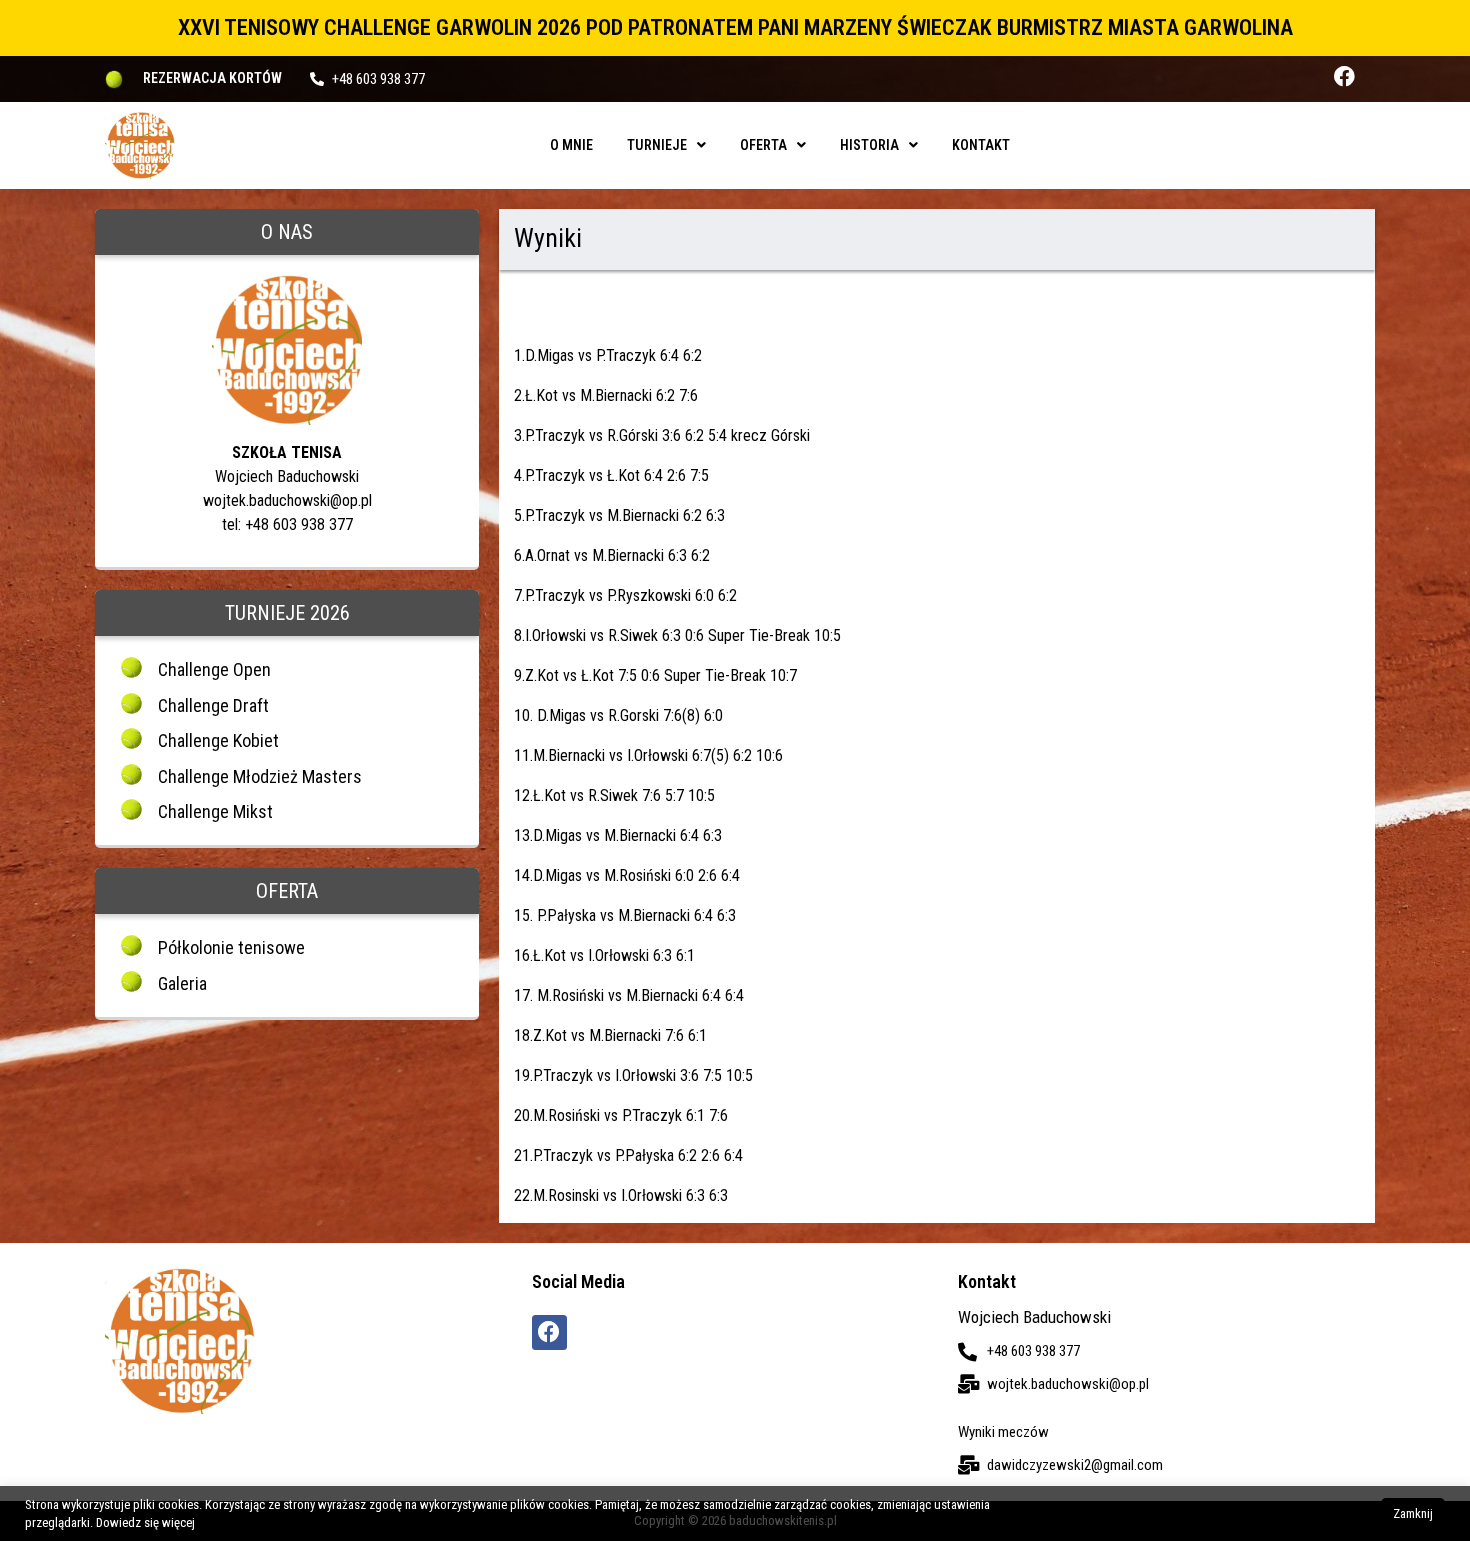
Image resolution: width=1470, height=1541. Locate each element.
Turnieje (657, 145)
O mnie (571, 145)
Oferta (763, 145)
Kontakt (981, 145)
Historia (869, 145)
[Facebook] (1344, 76)
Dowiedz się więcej (145, 1522)
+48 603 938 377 (378, 79)
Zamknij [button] (1413, 1513)
